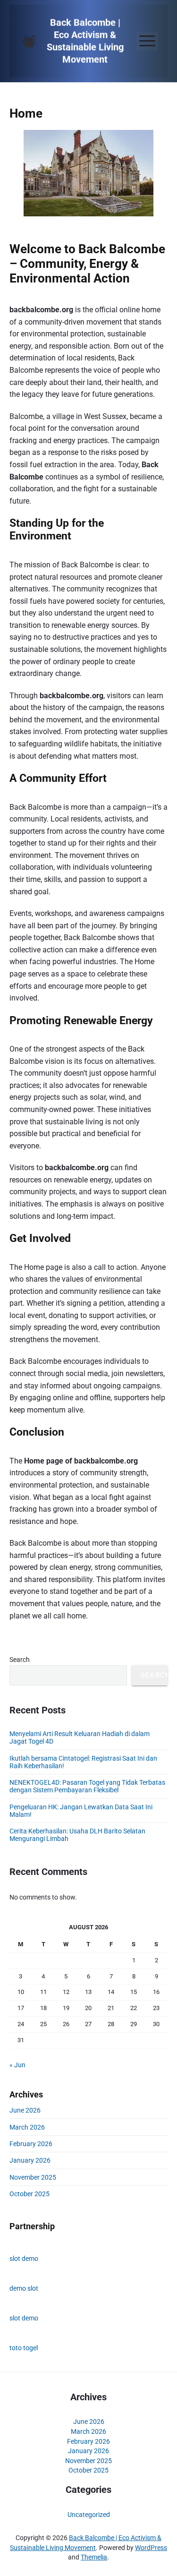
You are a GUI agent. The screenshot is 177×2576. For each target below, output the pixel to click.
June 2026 (25, 2110)
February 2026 (31, 2144)
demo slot (24, 2288)
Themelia (94, 2557)
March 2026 (27, 2127)
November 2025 (33, 2177)
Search (20, 1660)
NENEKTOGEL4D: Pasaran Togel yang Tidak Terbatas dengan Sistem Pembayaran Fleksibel (87, 1786)
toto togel (24, 2348)
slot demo (24, 2259)
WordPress (151, 2548)
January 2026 (30, 2160)
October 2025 (29, 2194)
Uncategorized (89, 2515)
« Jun (17, 2065)
